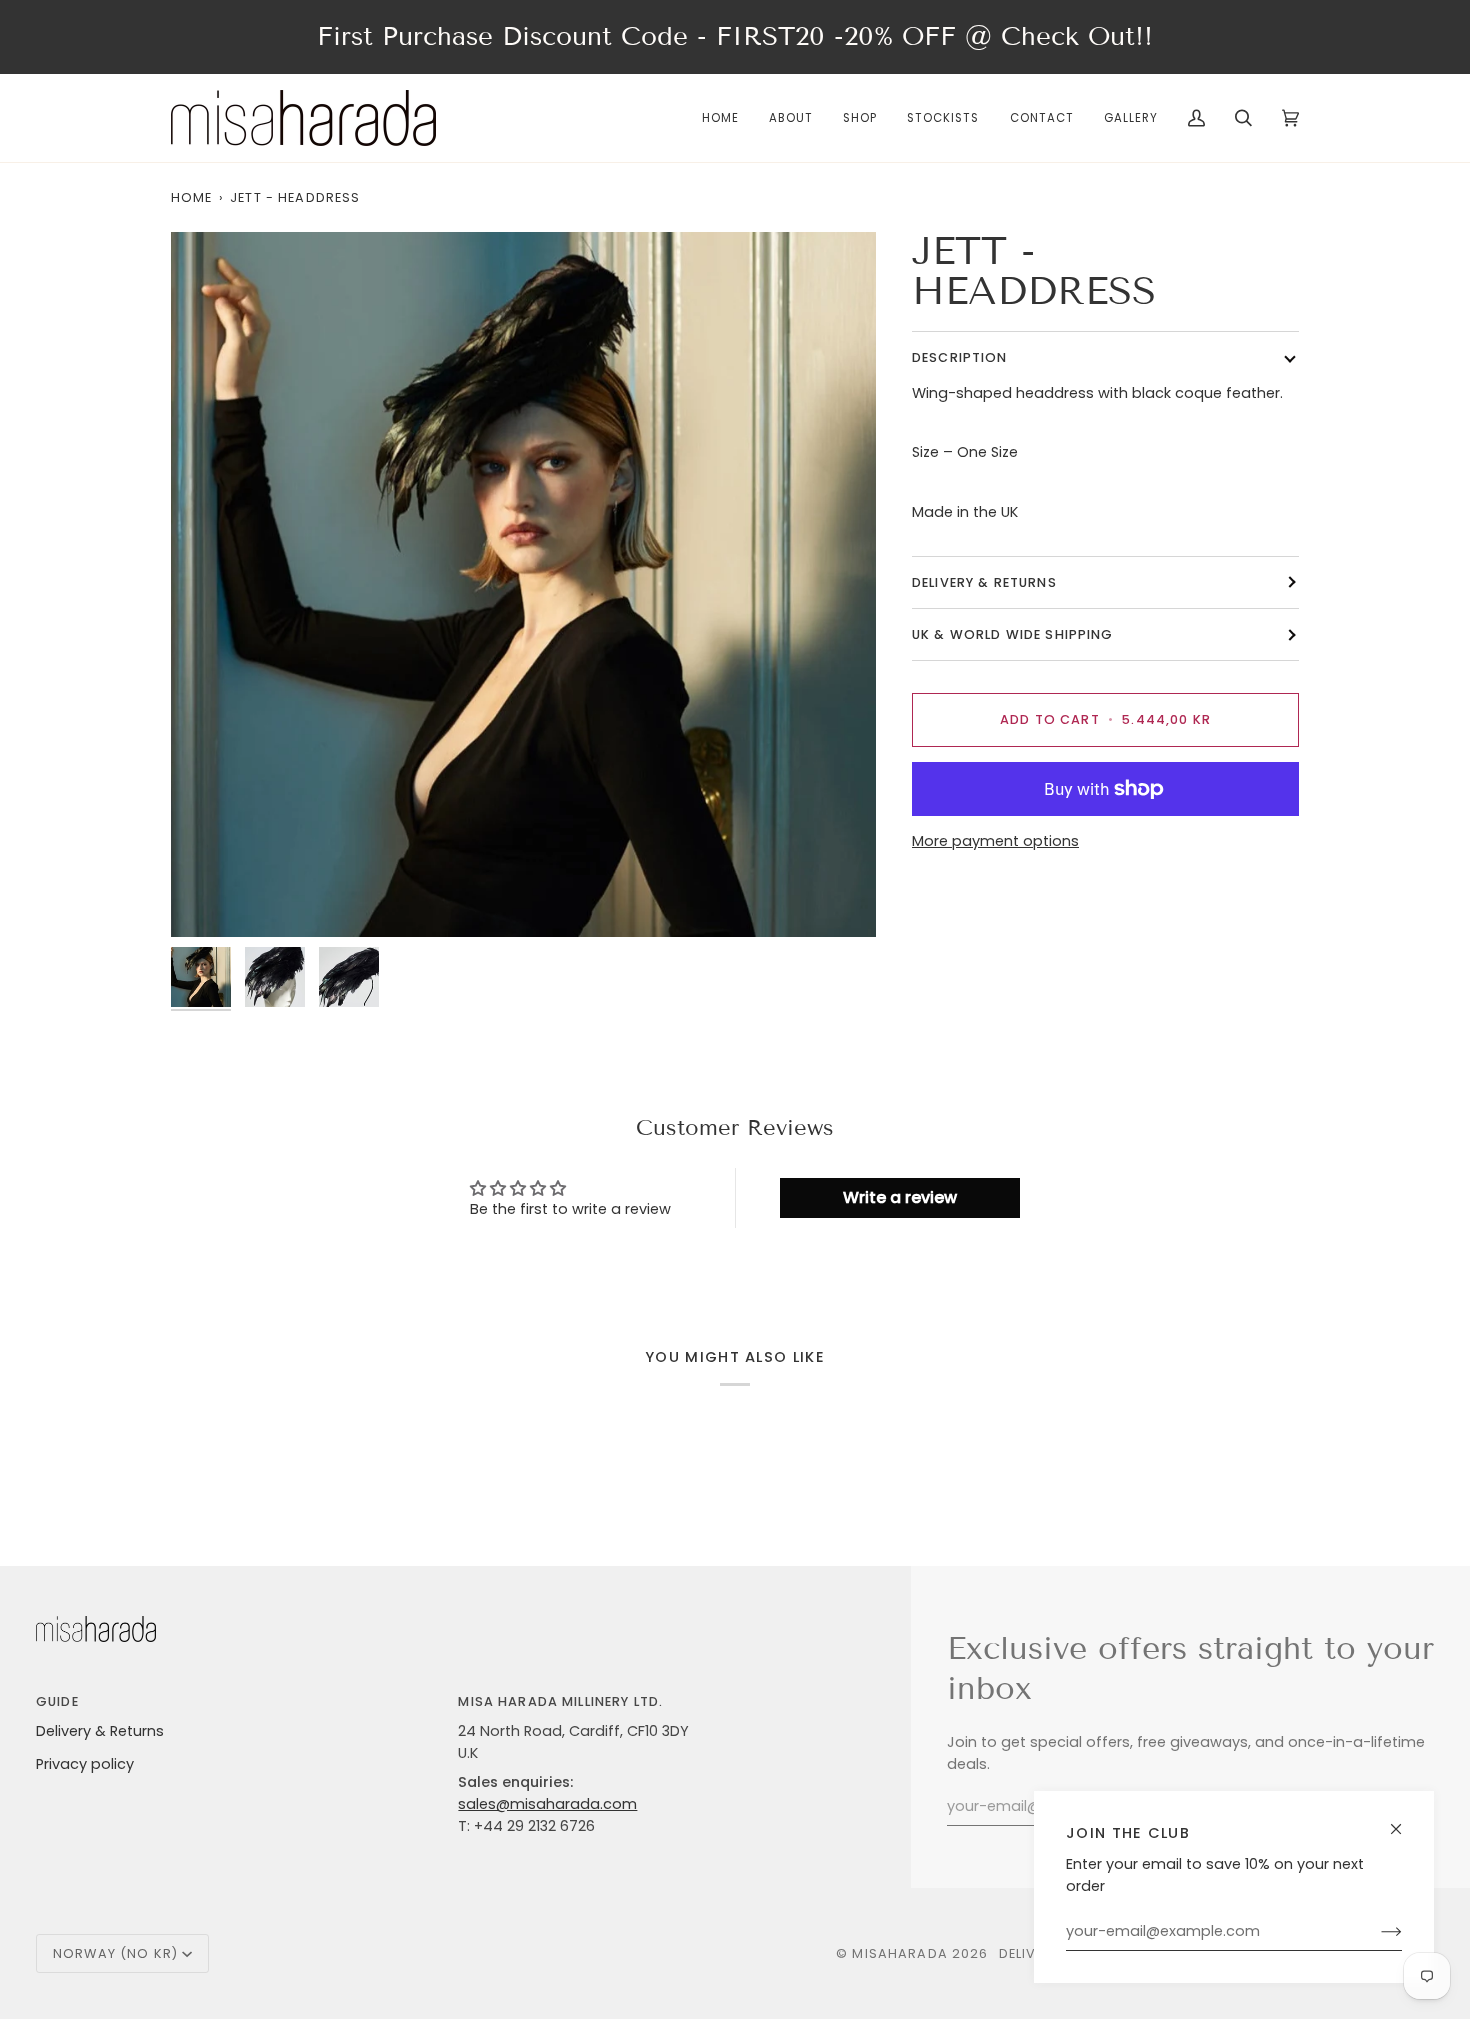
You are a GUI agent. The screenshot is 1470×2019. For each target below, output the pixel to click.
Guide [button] (57, 1701)
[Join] (1375, 1932)
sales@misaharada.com (547, 1804)
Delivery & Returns (100, 1731)
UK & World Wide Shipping (1013, 634)
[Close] (1404, 1820)
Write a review (900, 1197)
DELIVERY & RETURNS (984, 582)
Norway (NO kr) (115, 1953)
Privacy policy (85, 1764)
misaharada (899, 1953)
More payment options (995, 841)
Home (192, 197)
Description (960, 357)
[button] (860, 118)
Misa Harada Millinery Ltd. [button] (560, 1701)
